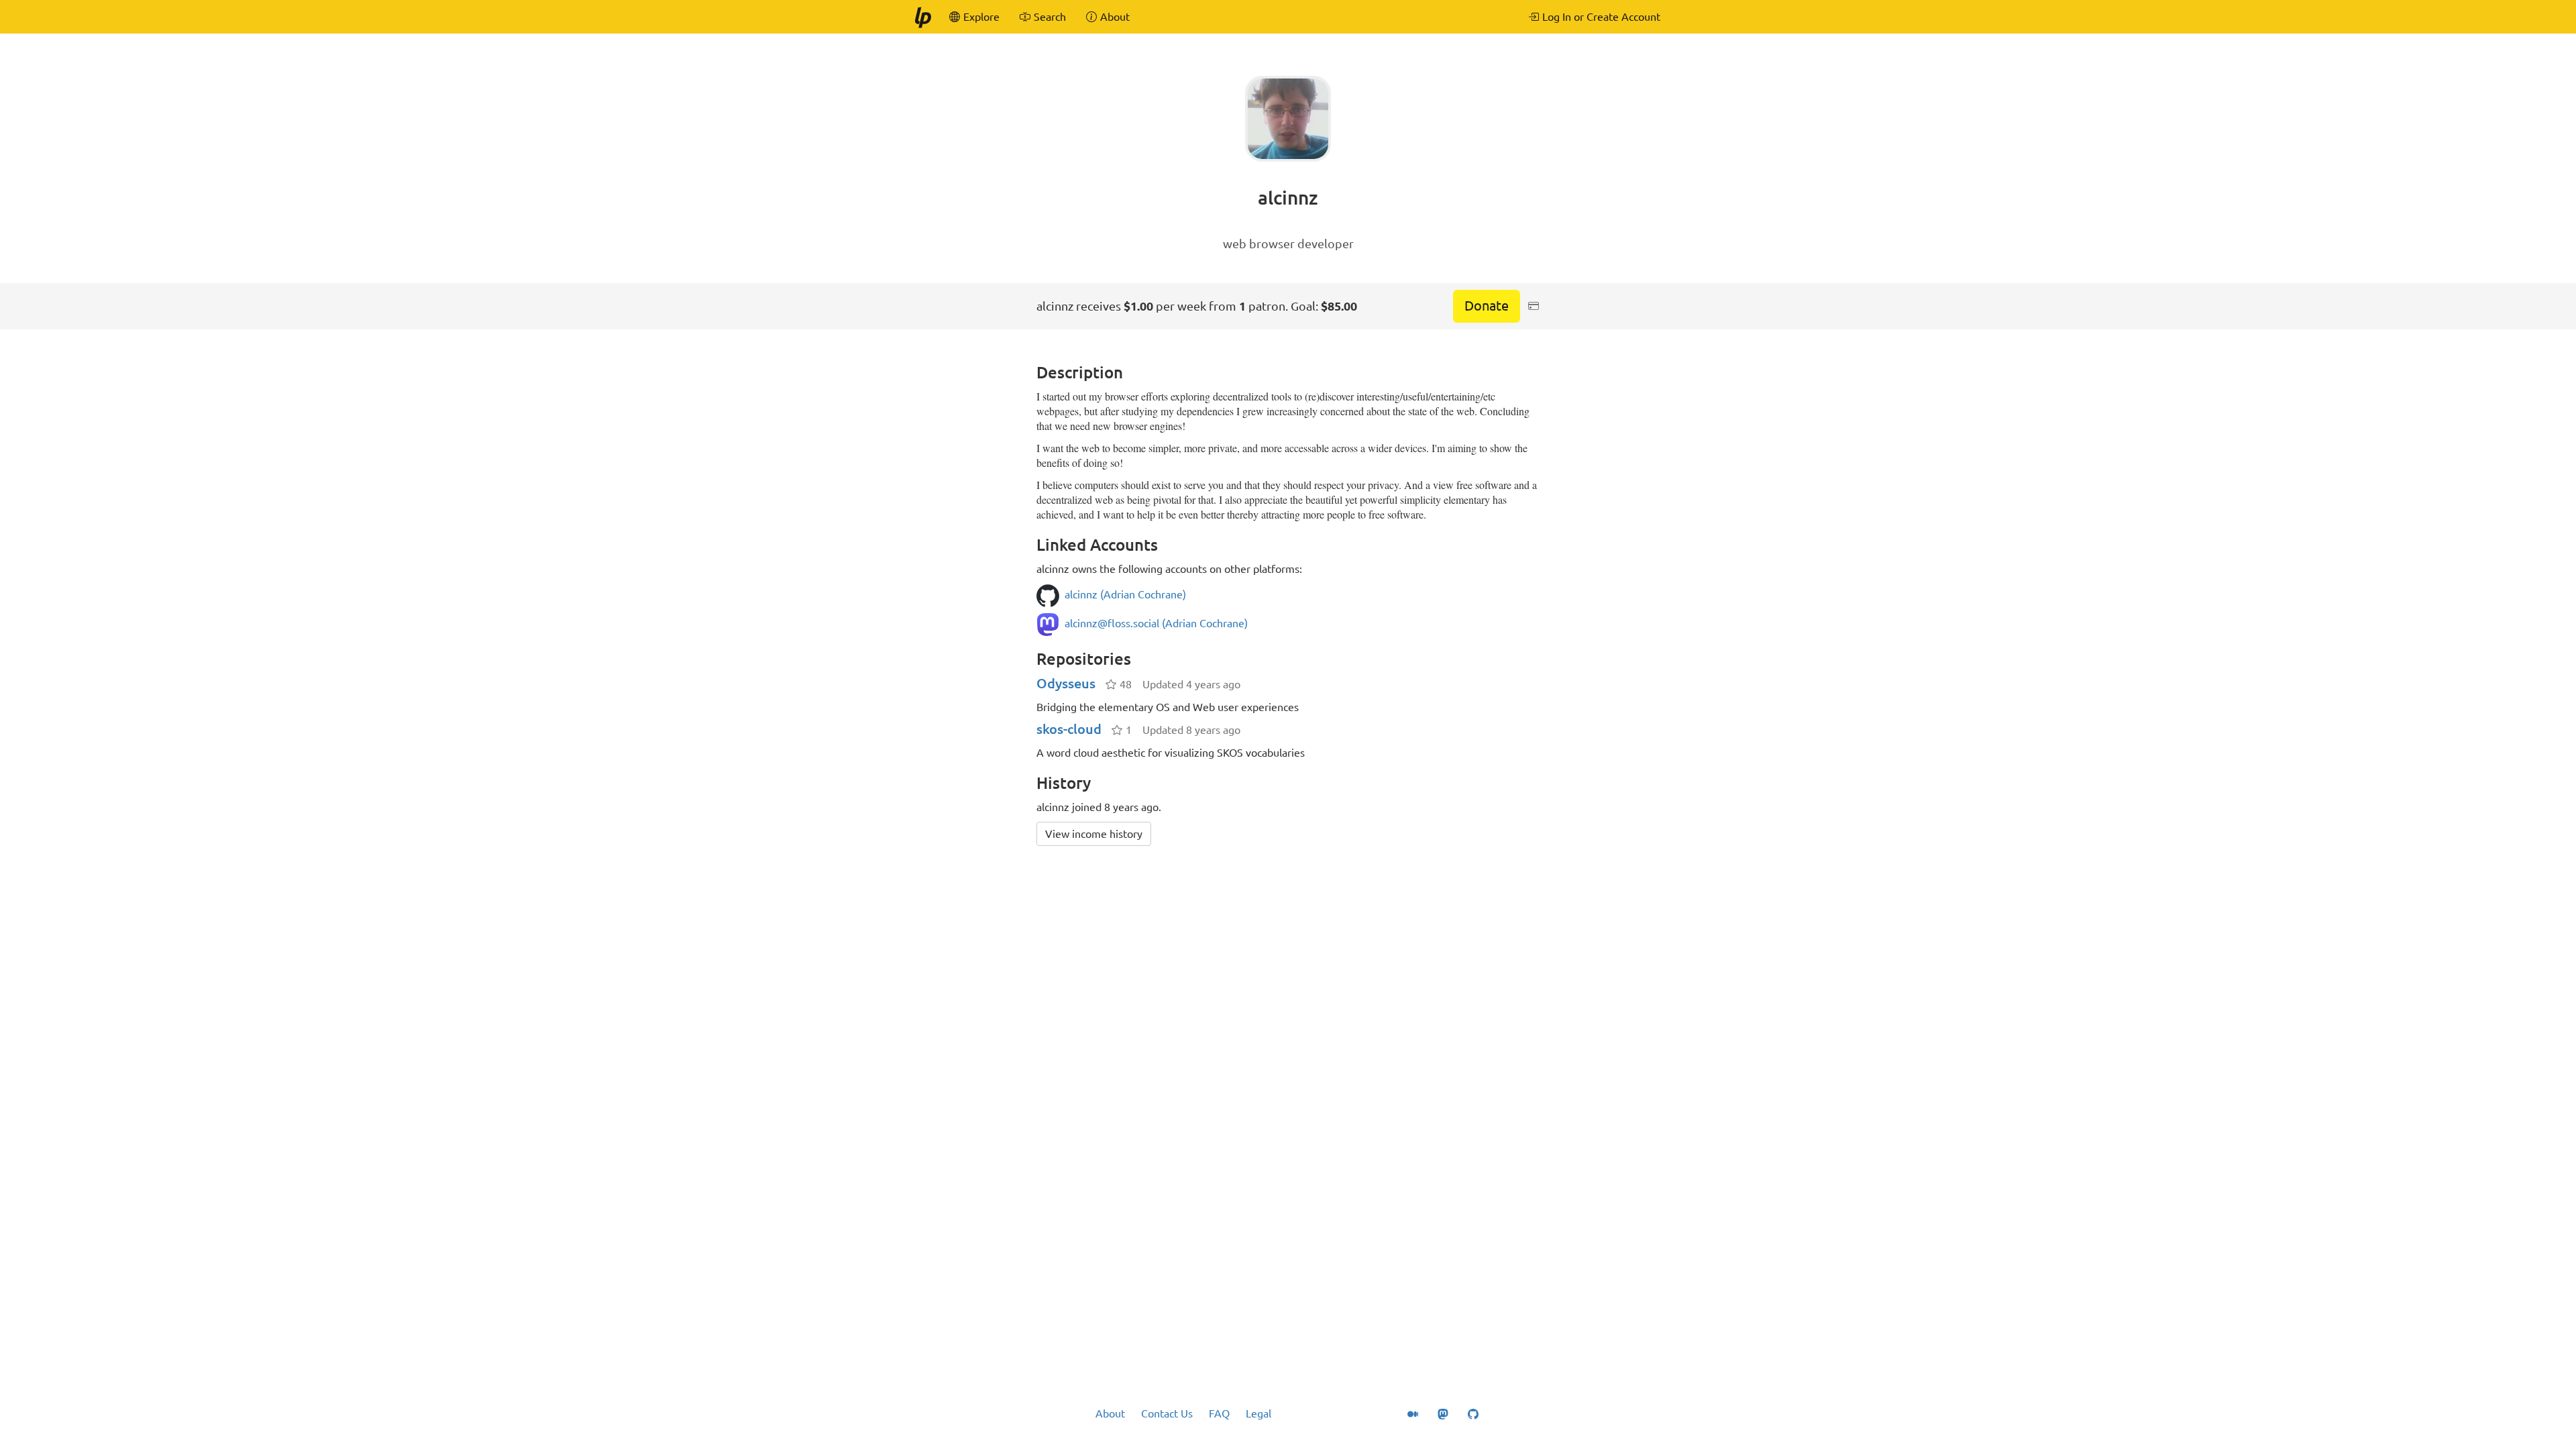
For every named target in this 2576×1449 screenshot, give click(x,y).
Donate (1487, 306)
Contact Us (1167, 1413)
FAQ (1219, 1413)
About (1110, 1413)
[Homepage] (922, 17)
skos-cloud (1069, 729)
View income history (1094, 834)
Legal (1258, 1413)
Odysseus (1066, 683)
